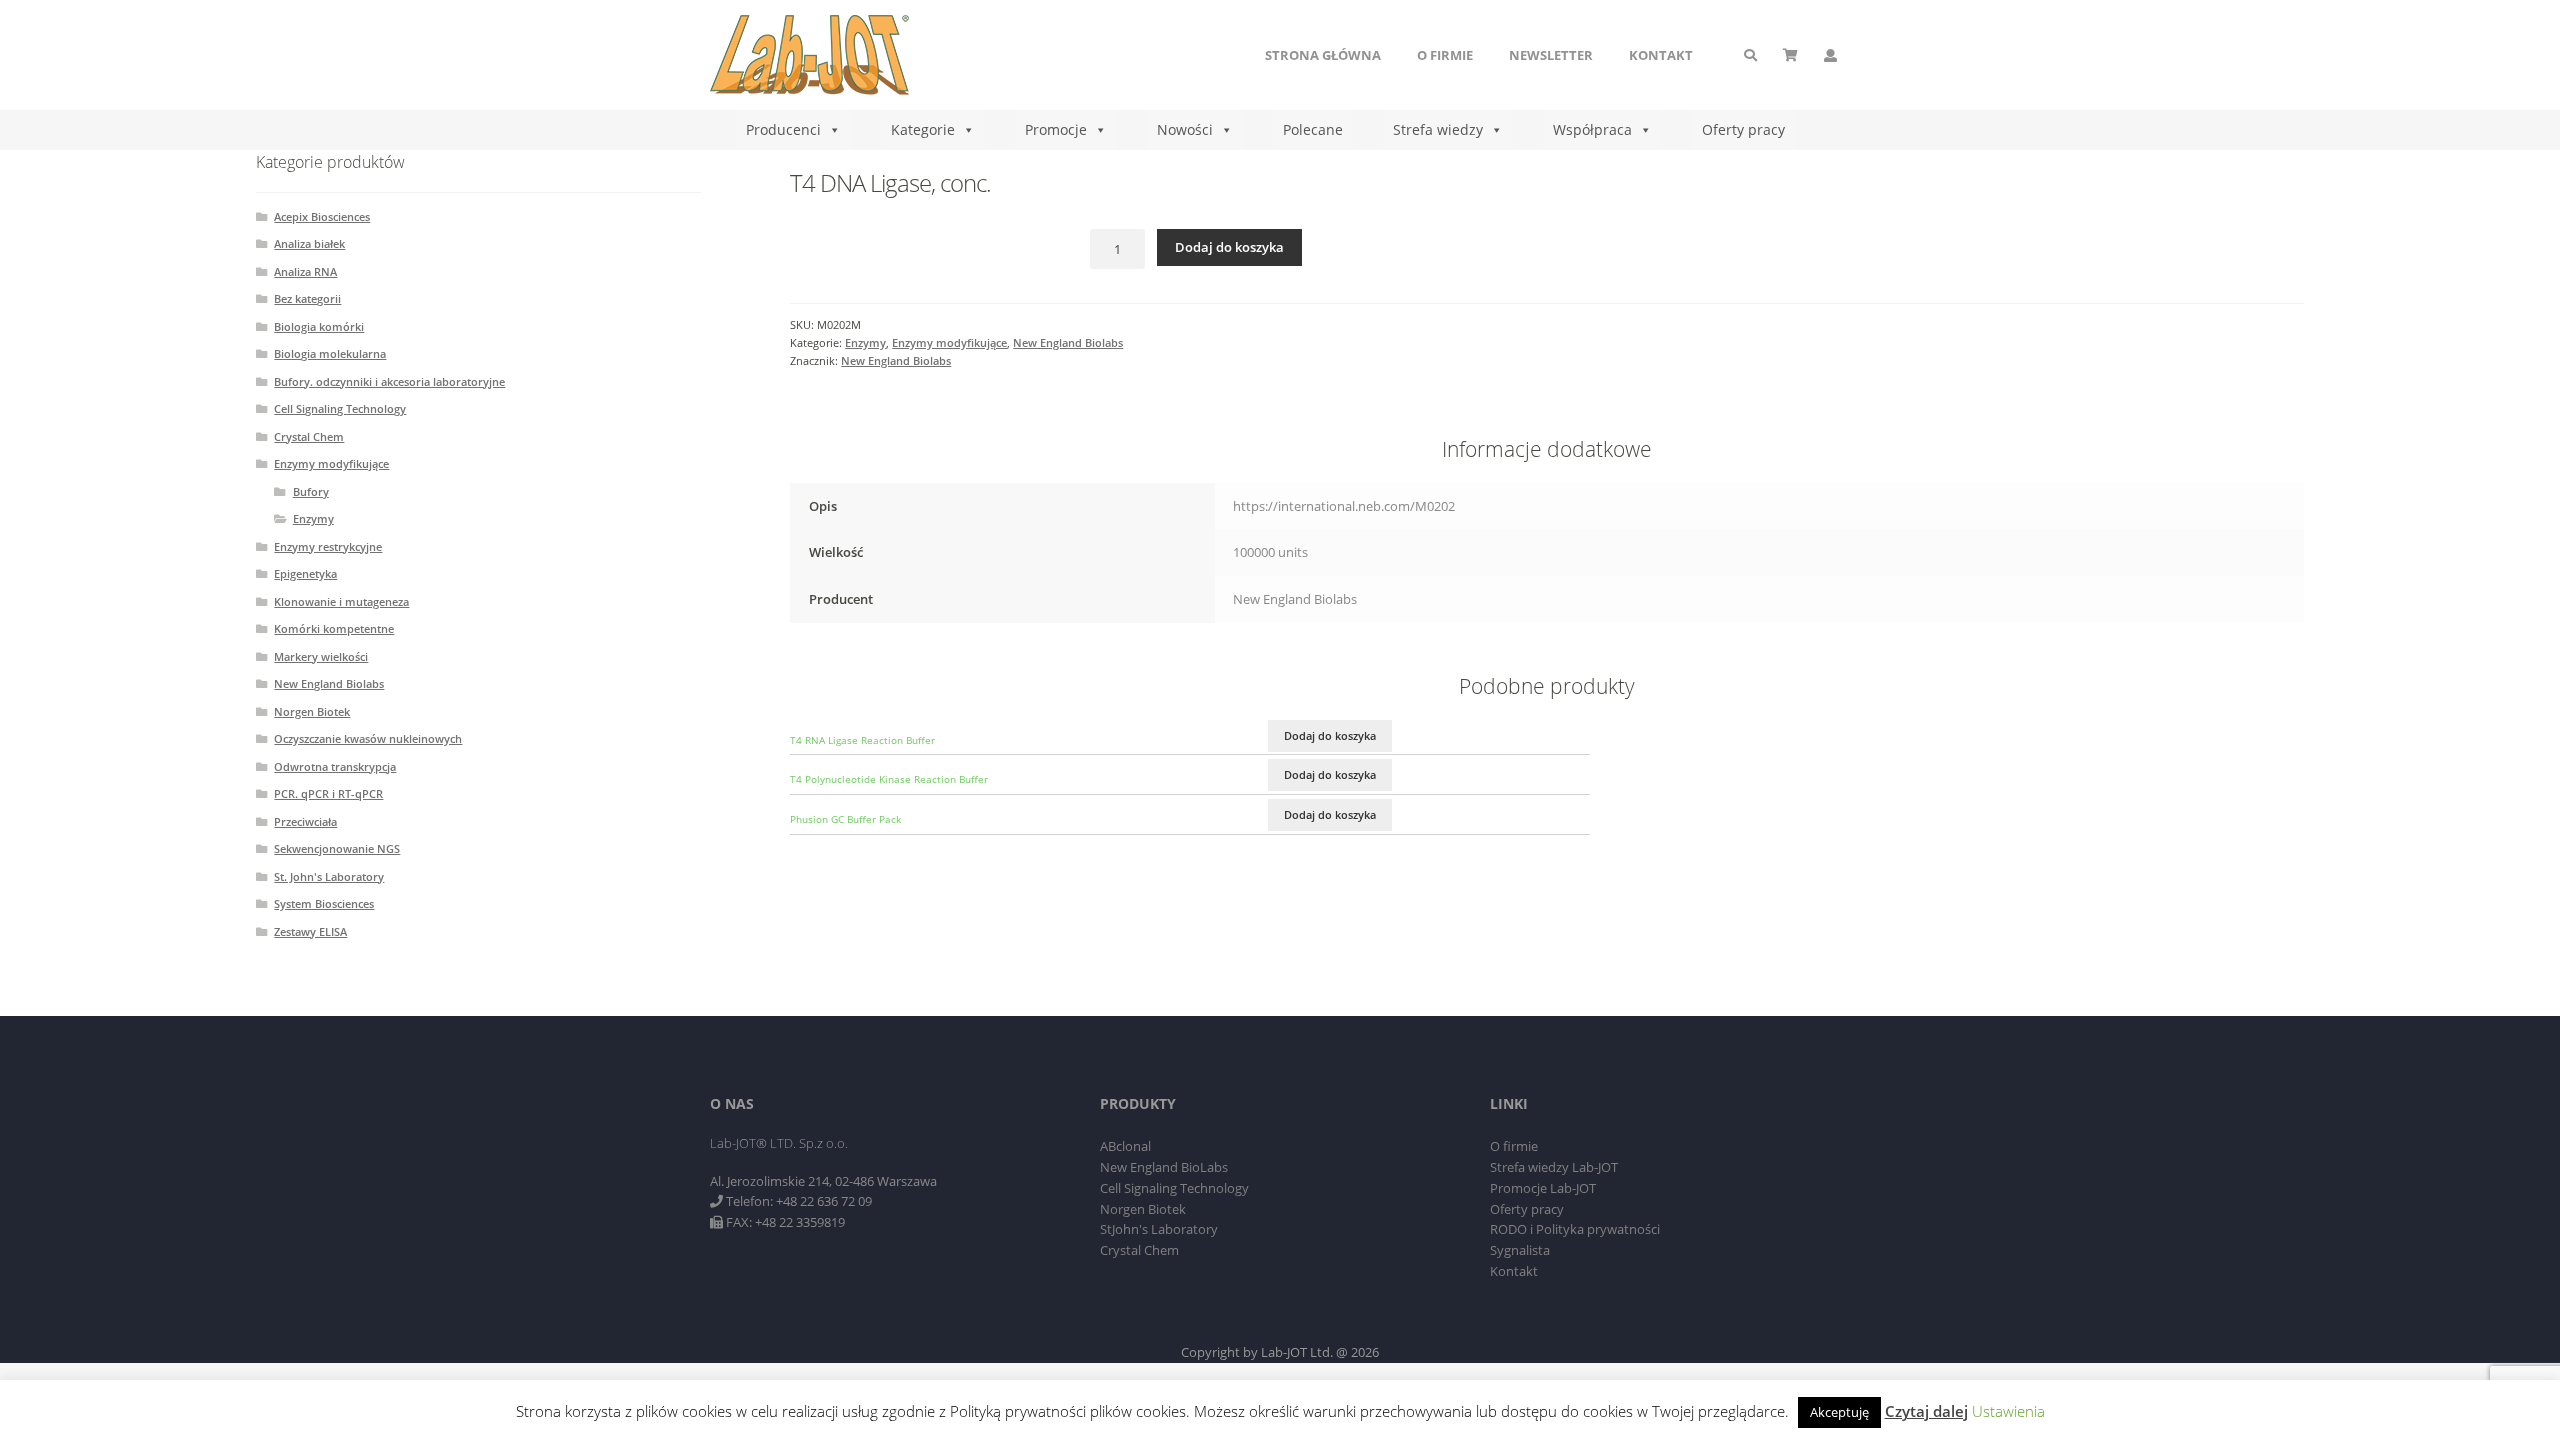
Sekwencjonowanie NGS (337, 848)
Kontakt (1661, 55)
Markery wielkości (321, 656)
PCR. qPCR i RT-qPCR (328, 793)
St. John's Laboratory (329, 876)
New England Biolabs (1068, 342)
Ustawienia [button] (2008, 1411)
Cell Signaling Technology (340, 408)
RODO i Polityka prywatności (1575, 1229)
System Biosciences (324, 903)
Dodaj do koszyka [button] (1330, 735)
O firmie (1445, 55)
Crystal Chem (309, 436)
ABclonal (1125, 1146)
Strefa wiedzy (1438, 129)
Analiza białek (309, 243)
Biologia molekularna (330, 353)
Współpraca (1592, 129)
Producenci (783, 129)
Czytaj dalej (1926, 1411)
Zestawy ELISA (310, 931)
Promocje (1056, 129)
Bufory (311, 491)
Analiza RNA (305, 271)
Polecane (1313, 129)
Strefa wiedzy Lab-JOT (1554, 1167)
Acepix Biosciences (322, 216)
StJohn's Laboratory (1159, 1229)
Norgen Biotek (312, 711)
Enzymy (865, 342)
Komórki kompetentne (334, 628)
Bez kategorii (307, 298)
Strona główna (1323, 55)
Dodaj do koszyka (1229, 247)
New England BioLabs (1164, 1167)
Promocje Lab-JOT (1543, 1188)
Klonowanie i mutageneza (341, 601)
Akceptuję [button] (1839, 1412)
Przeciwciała (305, 821)
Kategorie (923, 129)
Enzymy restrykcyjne (328, 546)
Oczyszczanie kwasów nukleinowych (368, 738)
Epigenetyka (305, 573)
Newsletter (1551, 55)
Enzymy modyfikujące (949, 342)
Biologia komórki (319, 326)
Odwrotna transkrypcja (335, 766)
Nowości (1185, 129)
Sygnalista (1520, 1250)
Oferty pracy (1743, 129)
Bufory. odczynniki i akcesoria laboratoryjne (389, 381)
